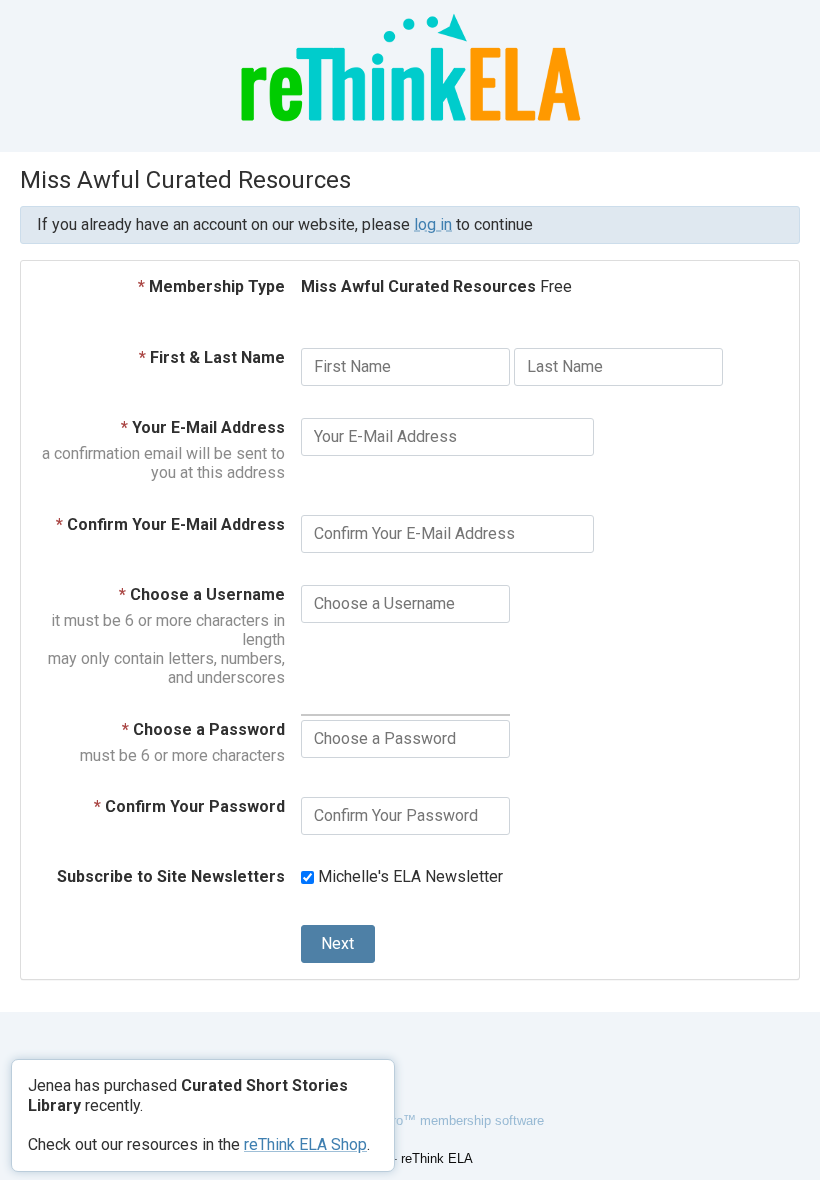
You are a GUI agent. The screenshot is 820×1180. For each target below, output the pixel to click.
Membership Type (211, 286)
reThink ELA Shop (305, 1144)
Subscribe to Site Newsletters (171, 876)
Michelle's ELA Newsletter (408, 876)
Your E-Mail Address (203, 427)
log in (433, 224)
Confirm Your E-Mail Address (170, 524)
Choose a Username (202, 594)
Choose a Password (203, 729)
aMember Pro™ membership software (434, 1120)
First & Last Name (212, 357)
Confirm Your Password (189, 806)
